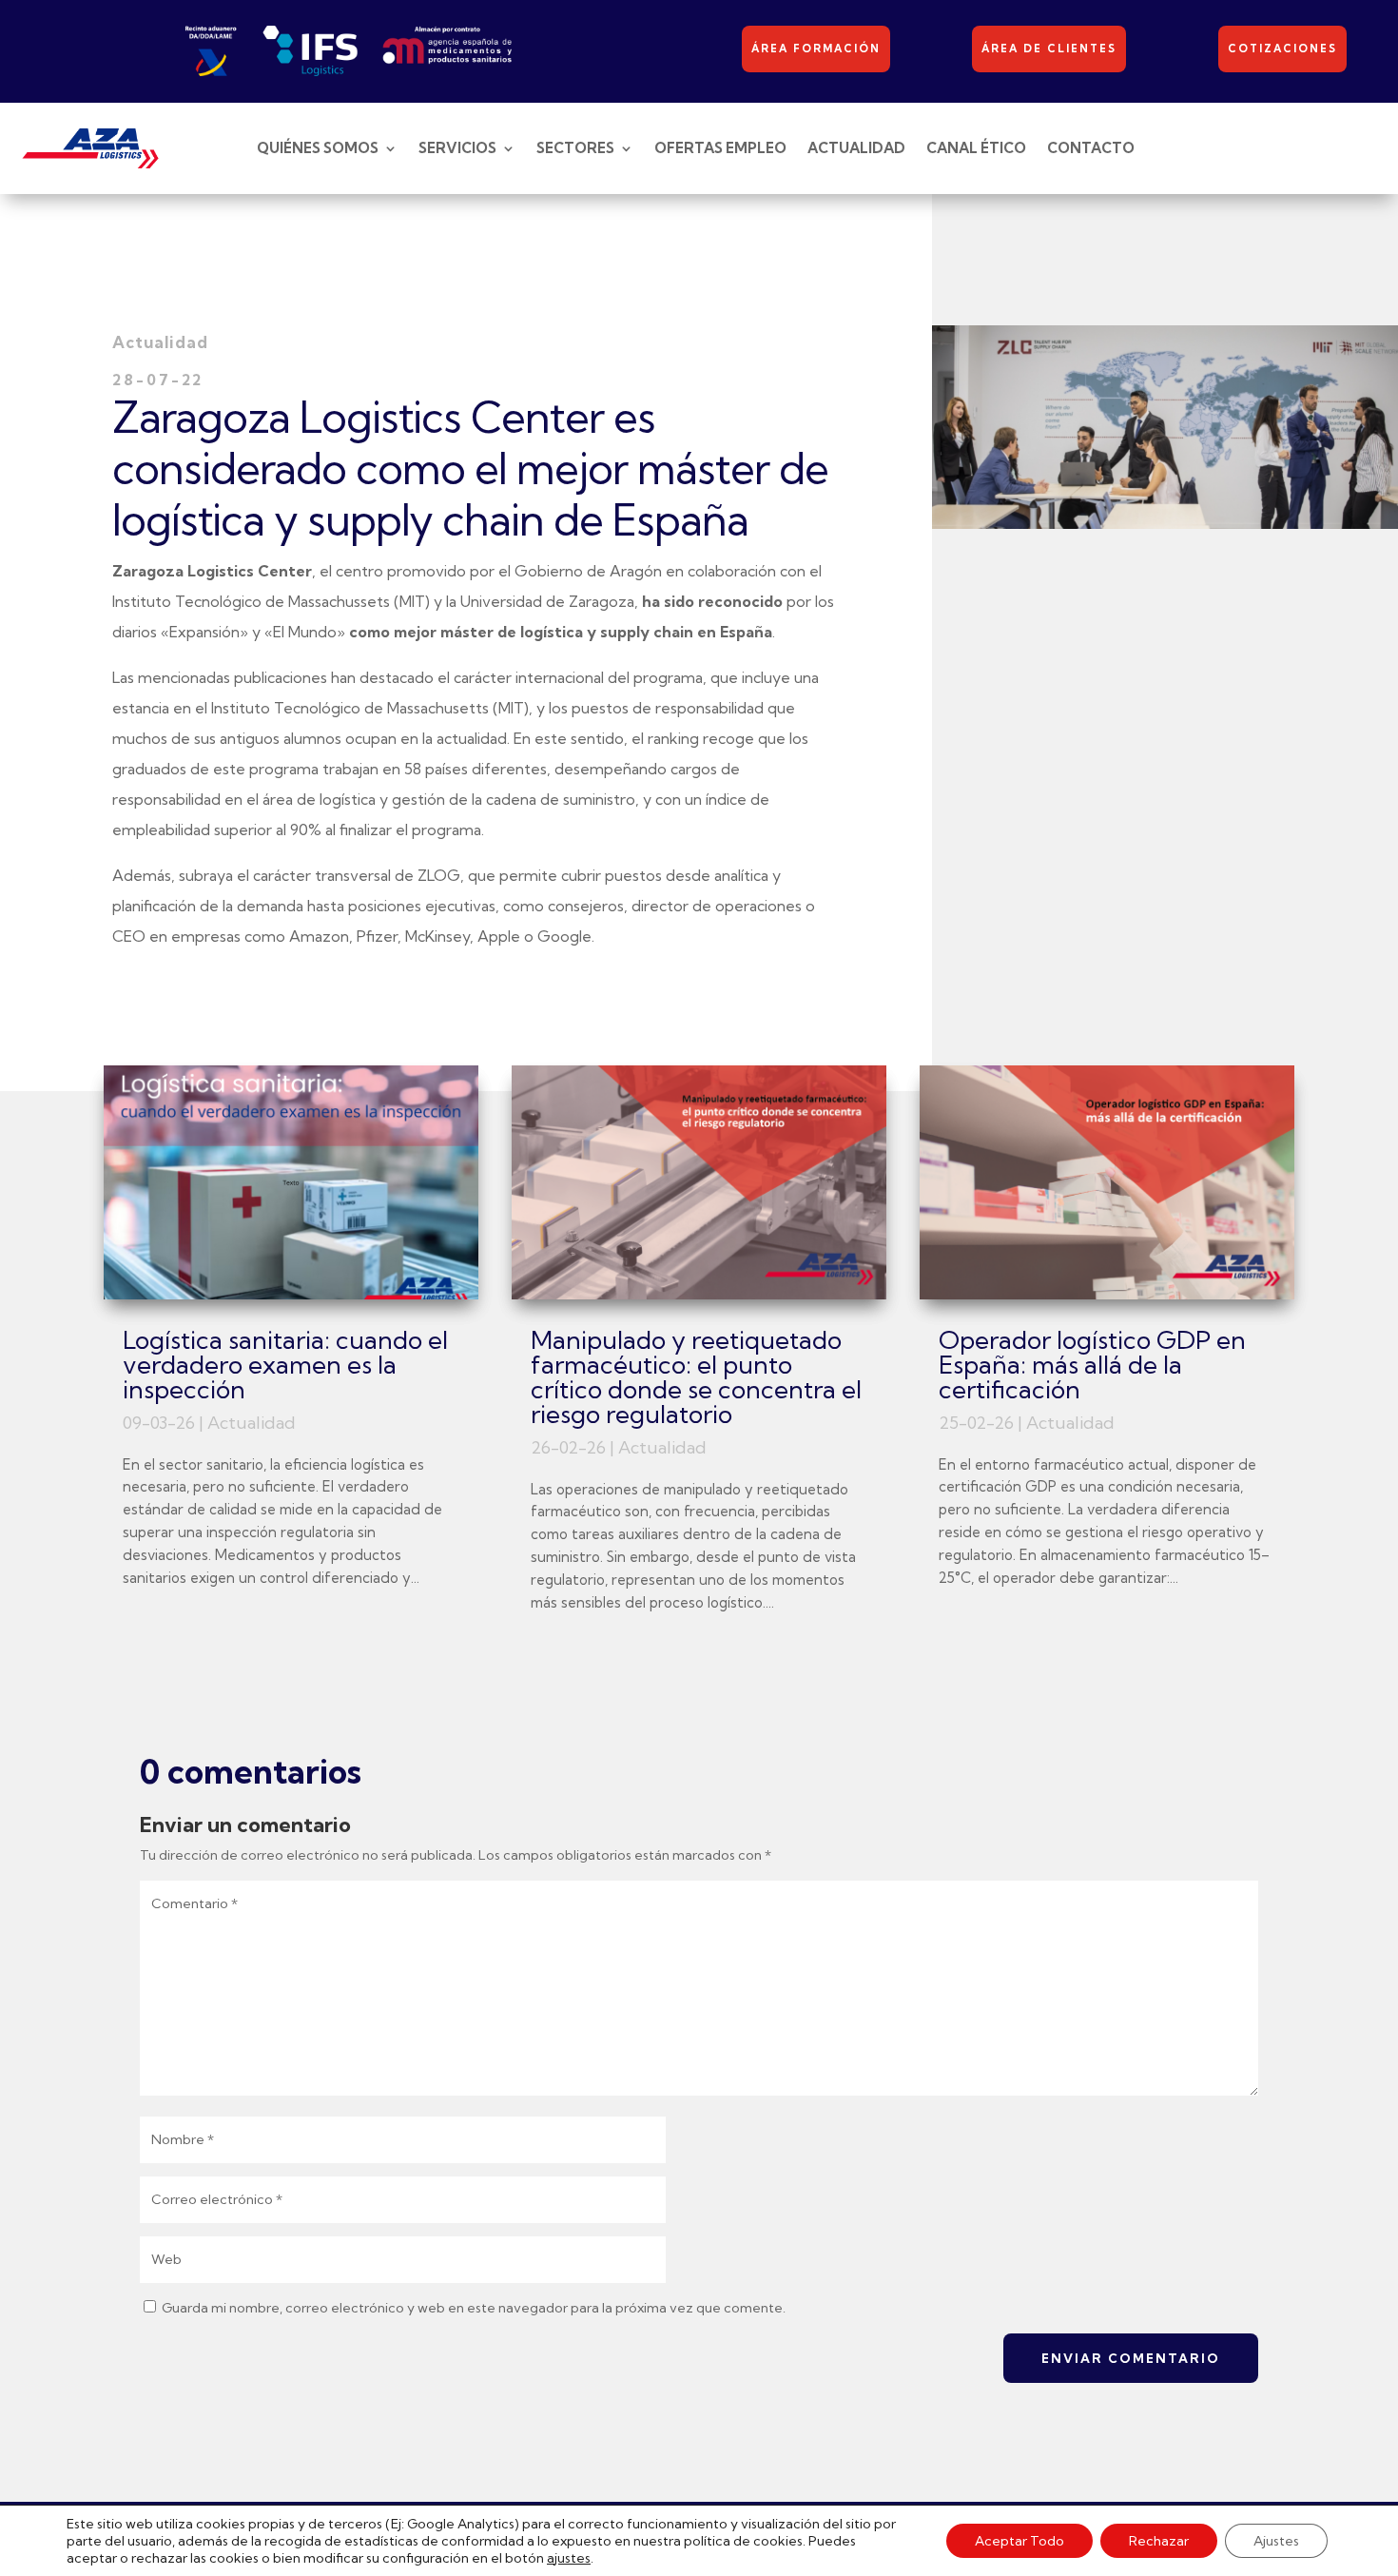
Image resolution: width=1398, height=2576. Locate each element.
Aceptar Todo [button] (1019, 2541)
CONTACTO (1091, 148)
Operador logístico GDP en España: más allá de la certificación (1092, 1365)
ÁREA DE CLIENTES (1049, 49)
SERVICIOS (457, 148)
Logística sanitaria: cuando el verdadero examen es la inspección (285, 1365)
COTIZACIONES (1282, 49)
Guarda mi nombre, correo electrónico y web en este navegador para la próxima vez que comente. (474, 2308)
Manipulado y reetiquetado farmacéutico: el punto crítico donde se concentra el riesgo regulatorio (696, 1377)
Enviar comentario (1131, 2358)
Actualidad (252, 1423)
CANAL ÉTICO (976, 148)
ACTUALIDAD (856, 148)
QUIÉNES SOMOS (318, 148)
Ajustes (1276, 2541)
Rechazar (1159, 2541)
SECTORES (575, 148)
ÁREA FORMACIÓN (816, 49)
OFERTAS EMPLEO (720, 148)
